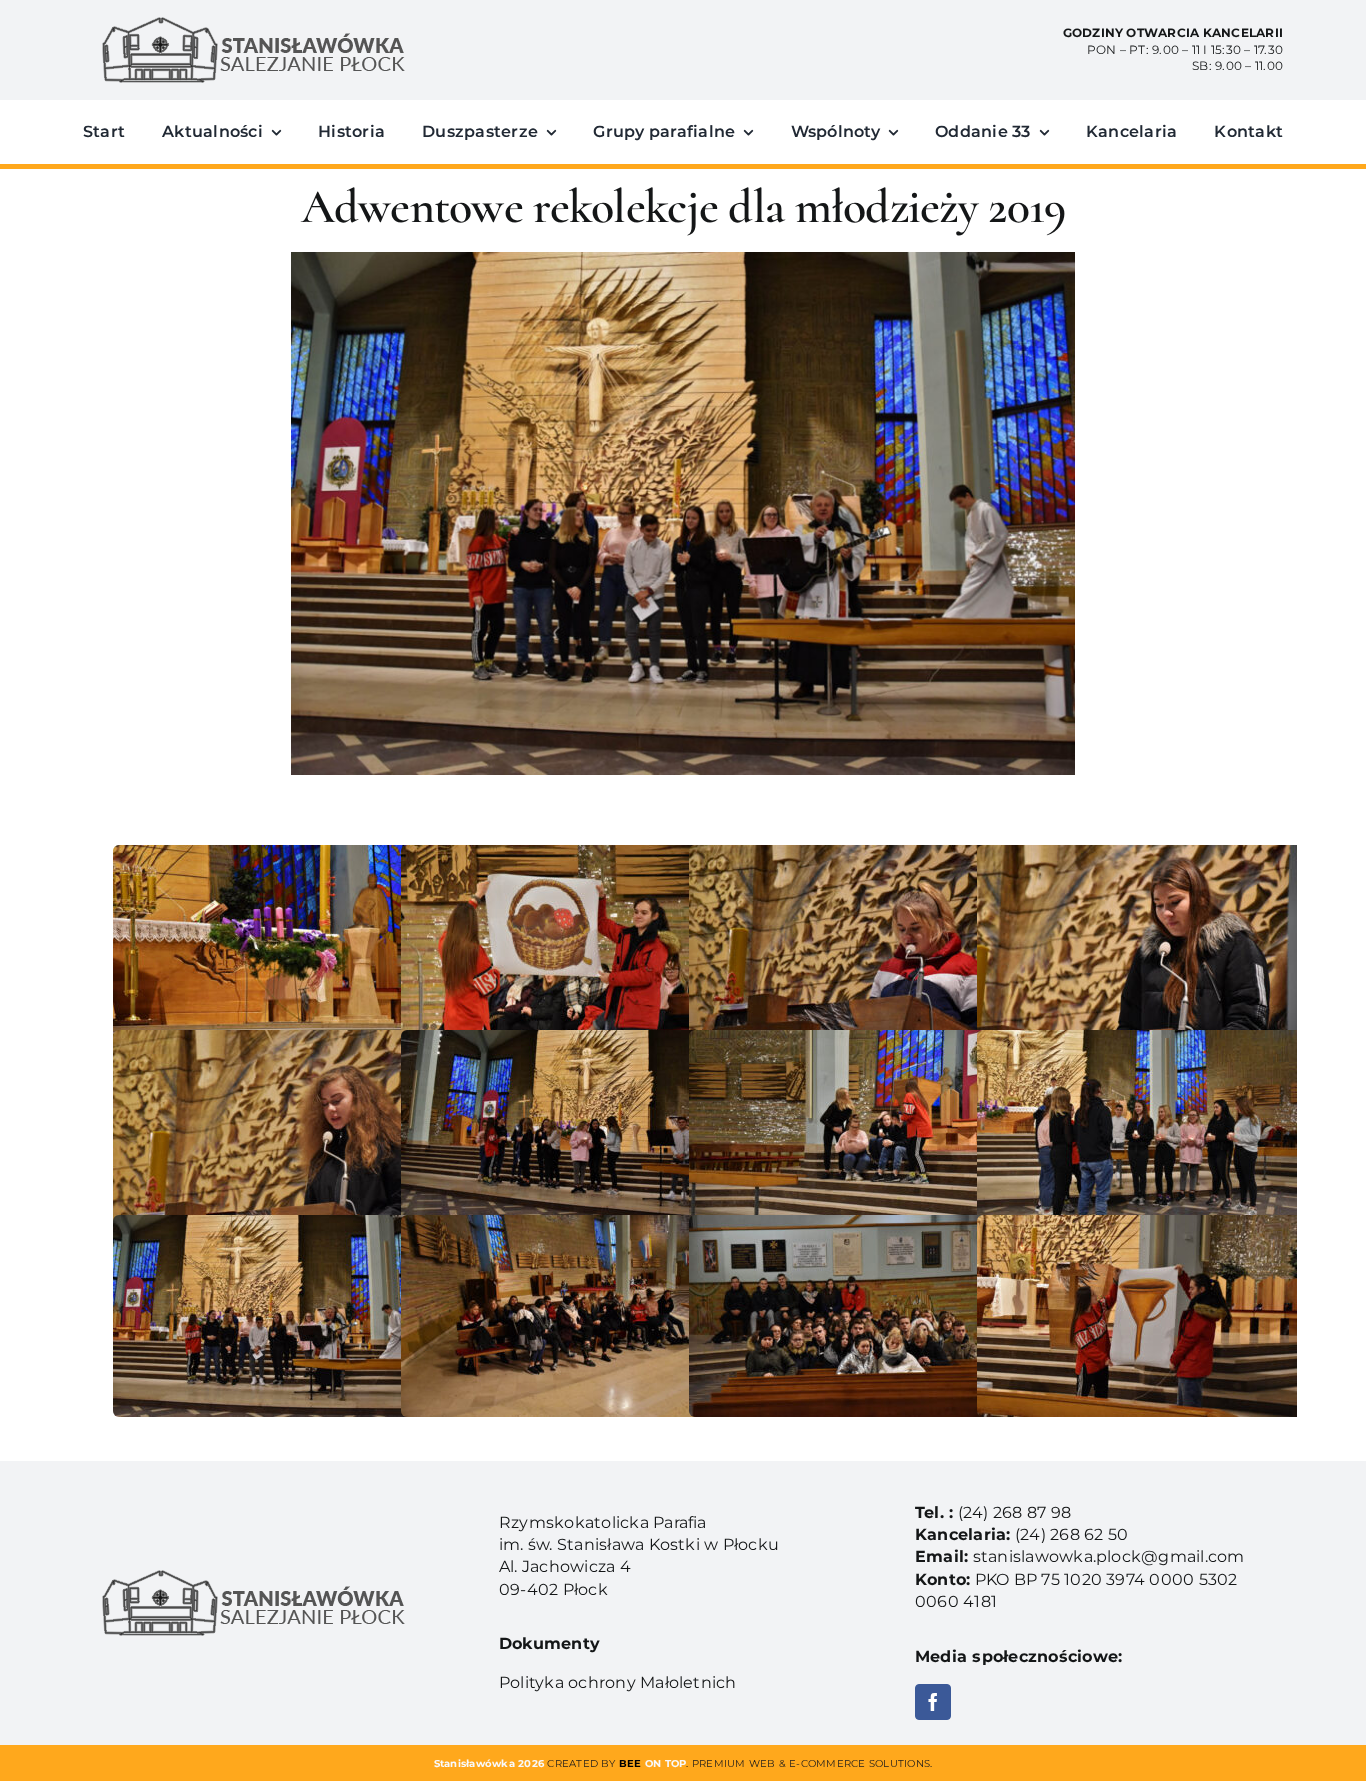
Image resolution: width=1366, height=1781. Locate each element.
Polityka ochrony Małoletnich (618, 1682)
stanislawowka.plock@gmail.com (1109, 1556)
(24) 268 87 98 (1014, 1512)
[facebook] (933, 1702)
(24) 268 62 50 (1071, 1534)
